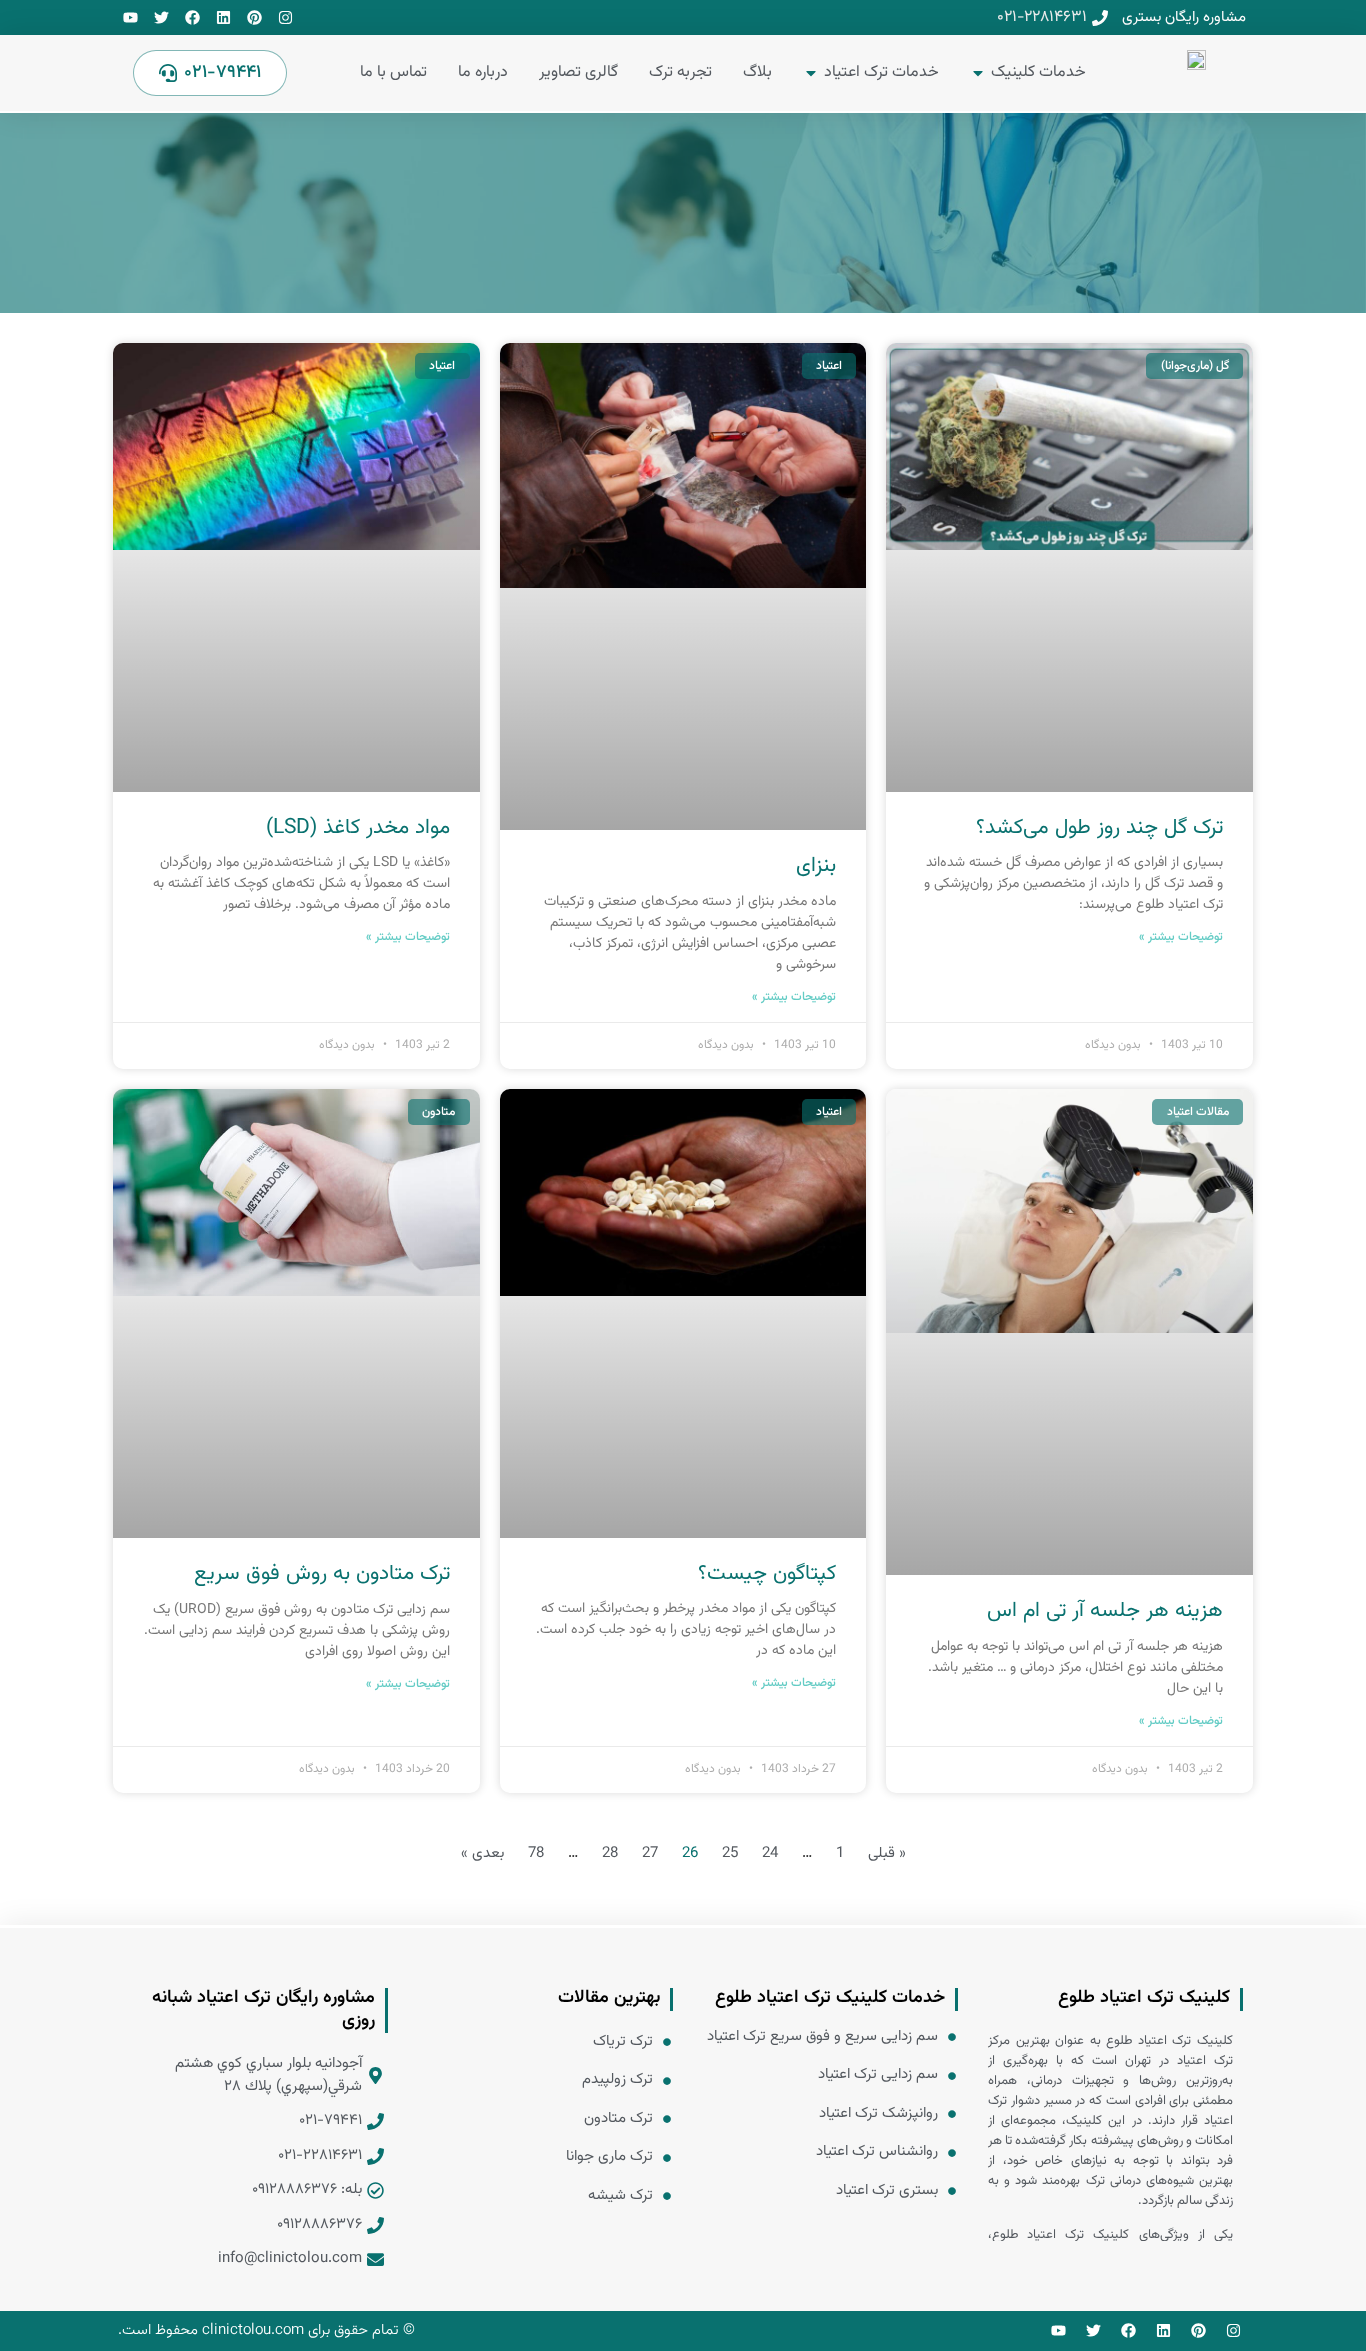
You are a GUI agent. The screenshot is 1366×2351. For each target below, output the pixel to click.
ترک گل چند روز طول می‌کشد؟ (1099, 827)
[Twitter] (161, 17)
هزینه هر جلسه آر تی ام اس (1105, 1610)
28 (610, 1853)
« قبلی (887, 1853)
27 (650, 1853)
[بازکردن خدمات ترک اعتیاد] (811, 73)
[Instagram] (285, 17)
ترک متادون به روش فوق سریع (322, 1573)
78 (536, 1853)
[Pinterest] (254, 17)
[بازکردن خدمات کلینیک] (978, 73)
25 (730, 1853)
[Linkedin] (223, 17)
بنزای (816, 865)
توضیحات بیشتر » (1181, 937)
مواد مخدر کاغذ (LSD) (358, 827)
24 (770, 1853)
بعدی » (482, 1853)
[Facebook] (192, 17)
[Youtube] (130, 17)
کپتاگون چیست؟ (767, 1573)
